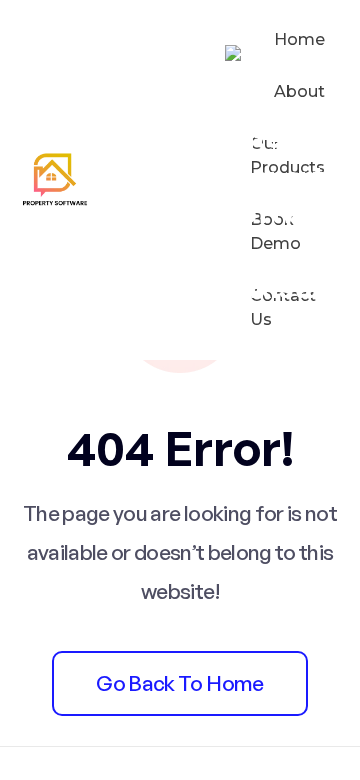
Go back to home (179, 683)
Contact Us (283, 307)
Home (299, 39)
